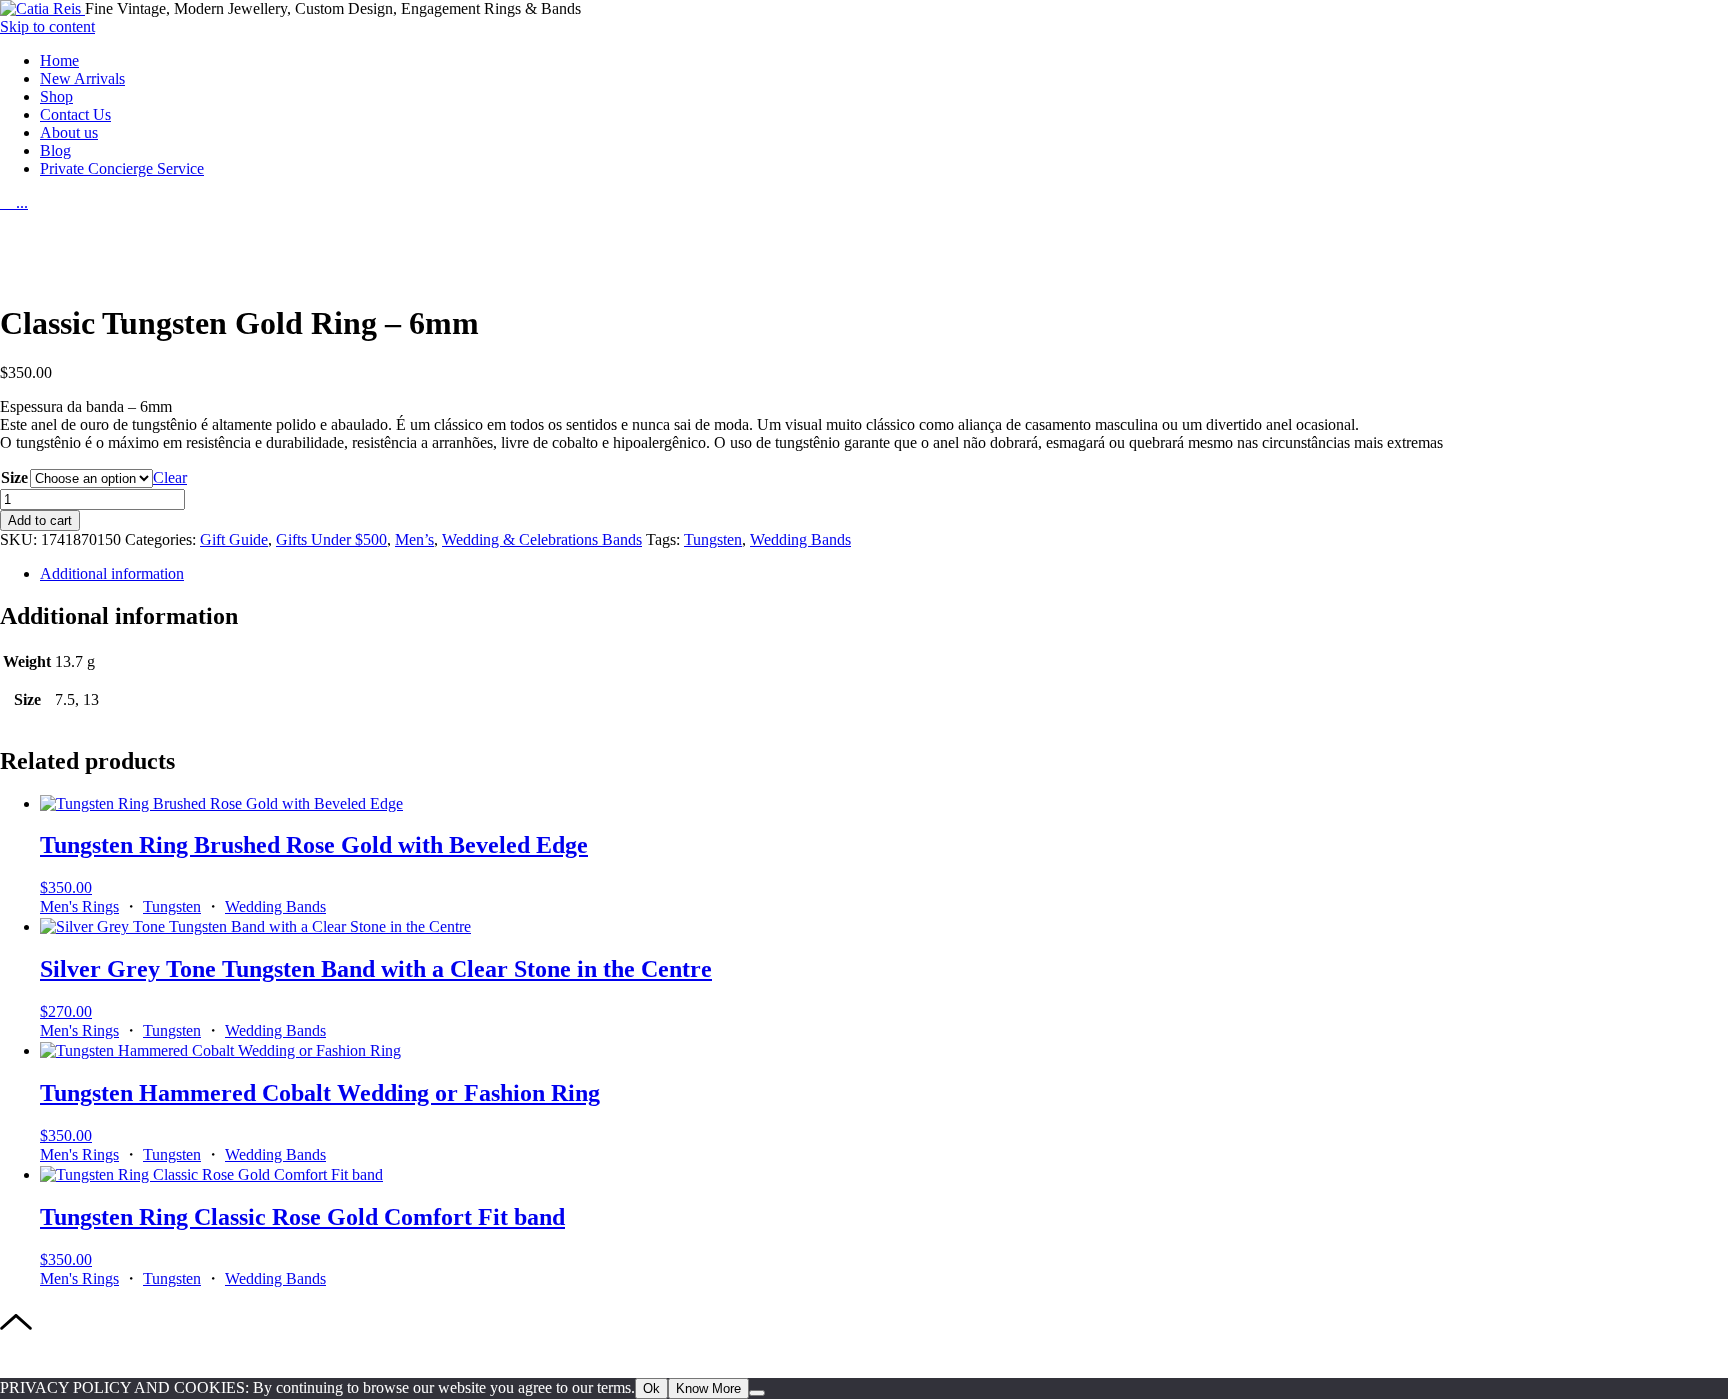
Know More (708, 1388)
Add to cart (40, 520)
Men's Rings (79, 906)
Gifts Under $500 (331, 539)
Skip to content (47, 26)
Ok (651, 1388)
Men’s (414, 539)
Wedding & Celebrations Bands (542, 539)
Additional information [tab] (112, 573)
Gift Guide (234, 539)
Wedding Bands (800, 539)
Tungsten (713, 539)
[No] (757, 1393)
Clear (170, 477)
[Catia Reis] (42, 8)
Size (14, 477)
